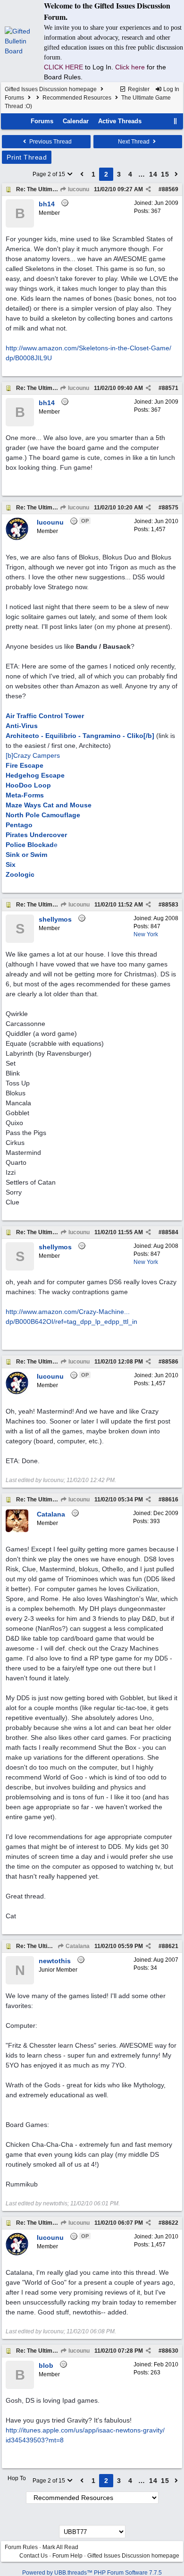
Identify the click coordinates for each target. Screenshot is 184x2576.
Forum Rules (21, 2547)
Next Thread (134, 142)
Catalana (77, 1946)
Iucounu (78, 189)
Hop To (17, 2478)
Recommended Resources (77, 98)
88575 (170, 508)
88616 (170, 1500)
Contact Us (33, 2556)
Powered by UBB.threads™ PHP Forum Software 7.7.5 (92, 2573)
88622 (170, 2223)
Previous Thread (50, 142)
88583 (170, 905)
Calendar (76, 121)
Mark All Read (60, 2547)
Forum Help (67, 2556)
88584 (170, 1232)
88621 (170, 1946)
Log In (171, 89)
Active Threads (120, 121)
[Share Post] (148, 189)
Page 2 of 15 (50, 174)
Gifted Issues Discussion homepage (51, 89)
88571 (170, 388)
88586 (170, 1362)
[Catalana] (17, 1530)
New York (146, 934)
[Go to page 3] (176, 174)
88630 (170, 2351)
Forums (14, 98)
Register (138, 89)
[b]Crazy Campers (33, 755)
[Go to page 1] (82, 174)
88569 (170, 189)
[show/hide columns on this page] (176, 121)
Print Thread (27, 157)
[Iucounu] (17, 538)
